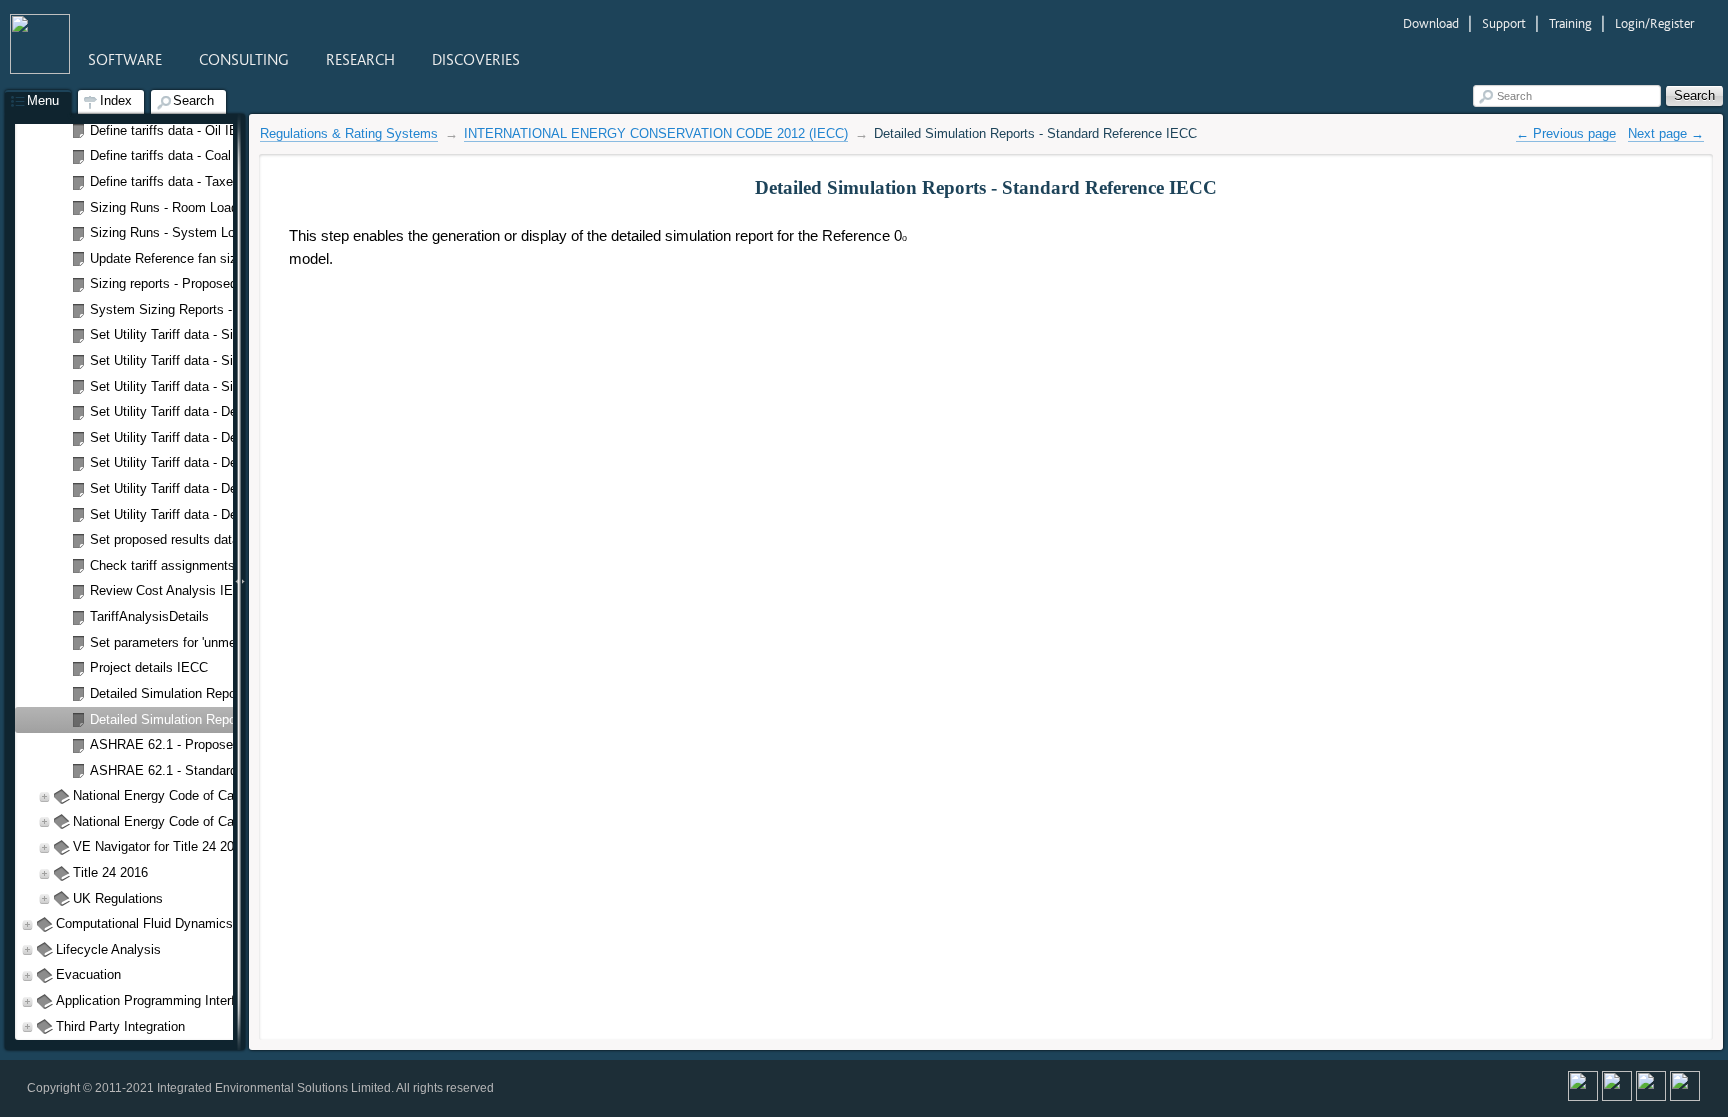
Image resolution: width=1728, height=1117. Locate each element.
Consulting (246, 60)
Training (1572, 23)
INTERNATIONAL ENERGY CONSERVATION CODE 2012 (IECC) (656, 133)
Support (1505, 23)
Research (362, 60)
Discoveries (476, 60)
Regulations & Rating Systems (349, 133)
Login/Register (1654, 23)
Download (1432, 23)
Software (127, 60)
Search (1514, 96)
